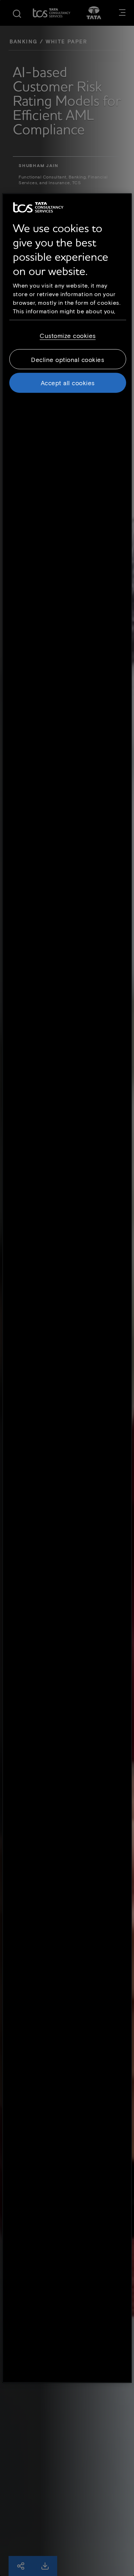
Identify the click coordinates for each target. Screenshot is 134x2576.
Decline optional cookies (68, 359)
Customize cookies (68, 336)
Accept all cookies (68, 383)
